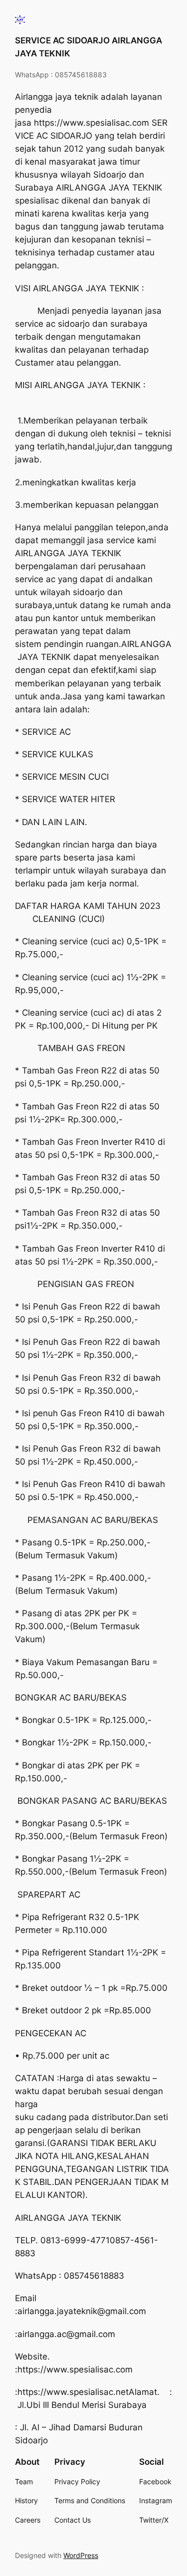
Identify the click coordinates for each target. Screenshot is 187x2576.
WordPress (81, 2555)
